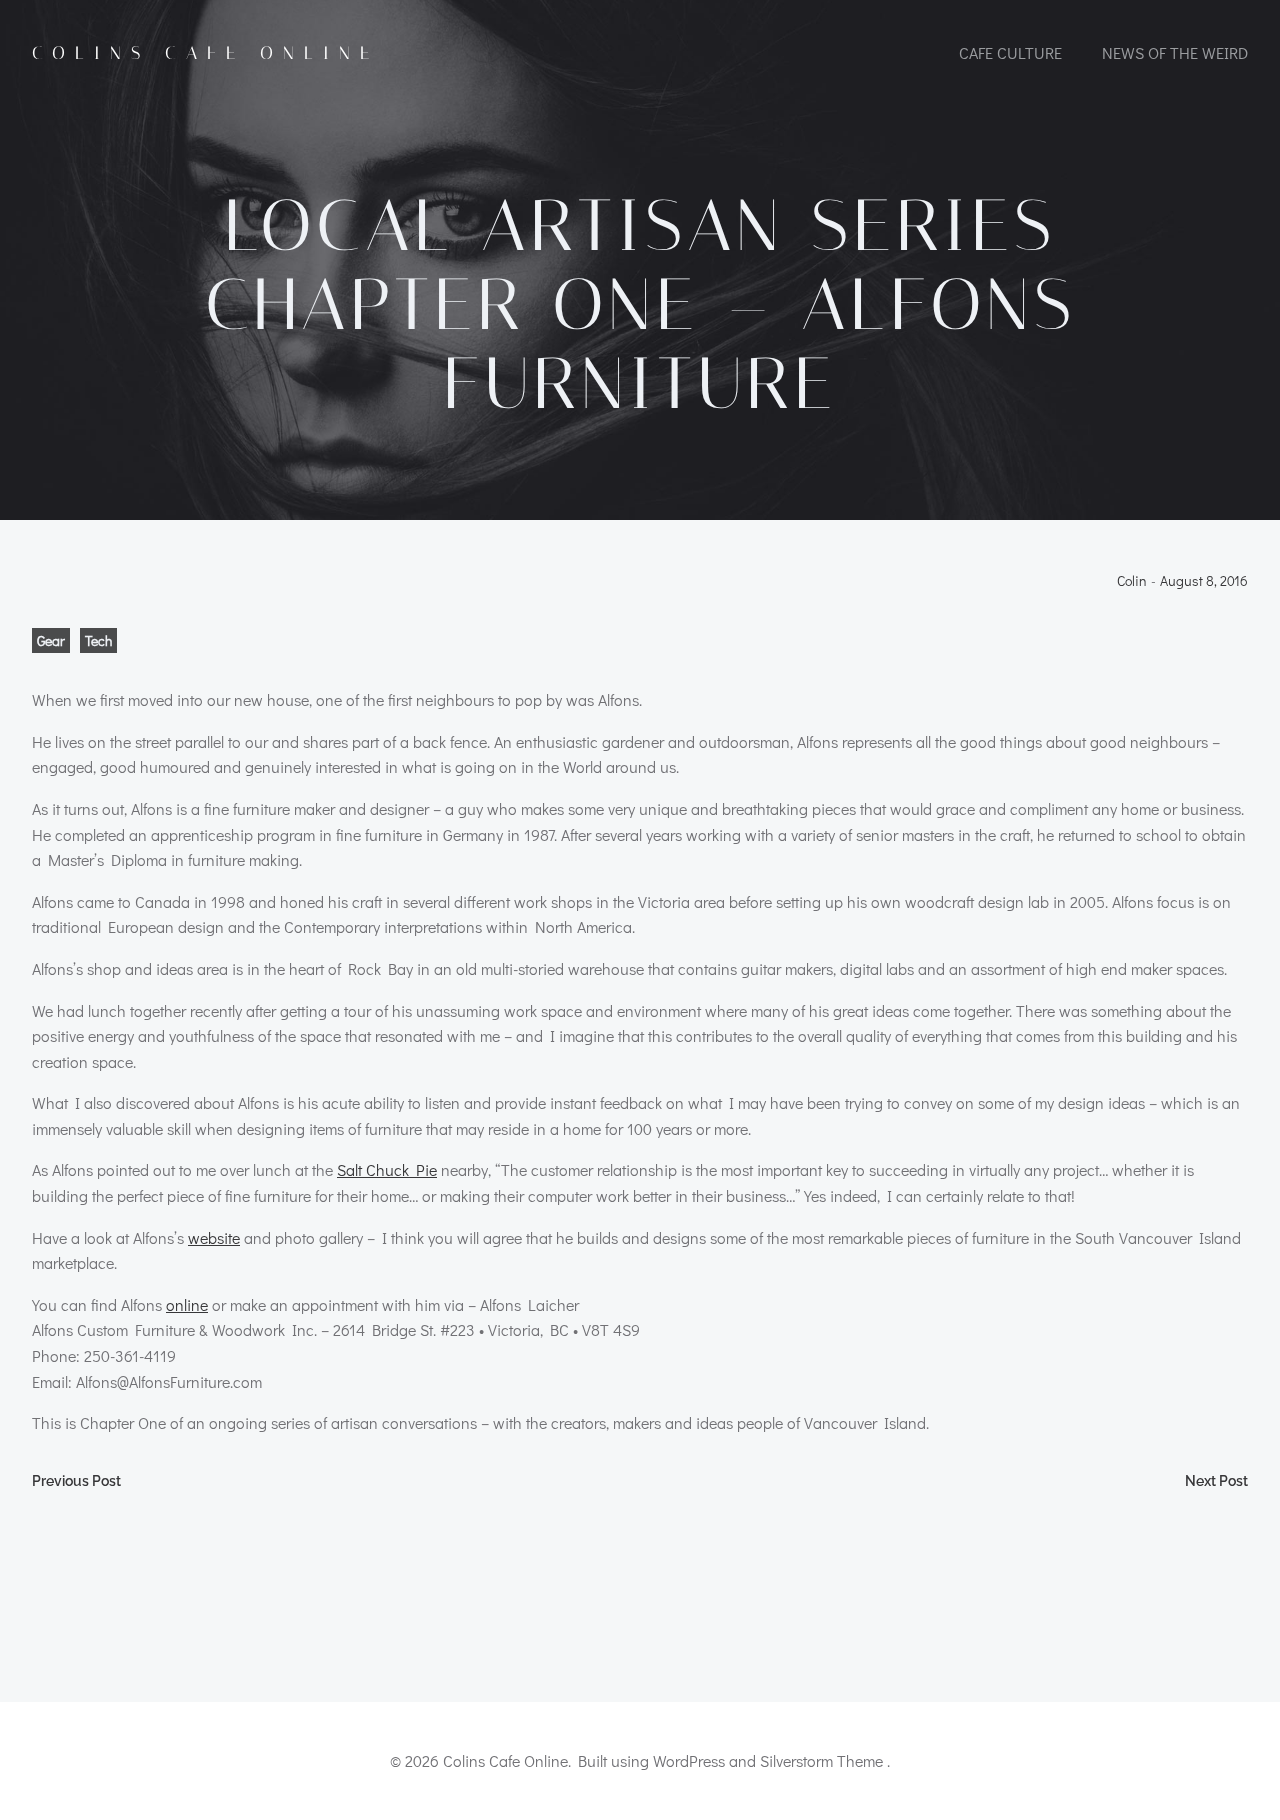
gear (51, 640)
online (187, 1304)
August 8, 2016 (1204, 581)
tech (98, 640)
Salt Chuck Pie (387, 1169)
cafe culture (1010, 52)
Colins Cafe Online (205, 53)
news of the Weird (1175, 52)
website (214, 1237)
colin (1132, 581)
